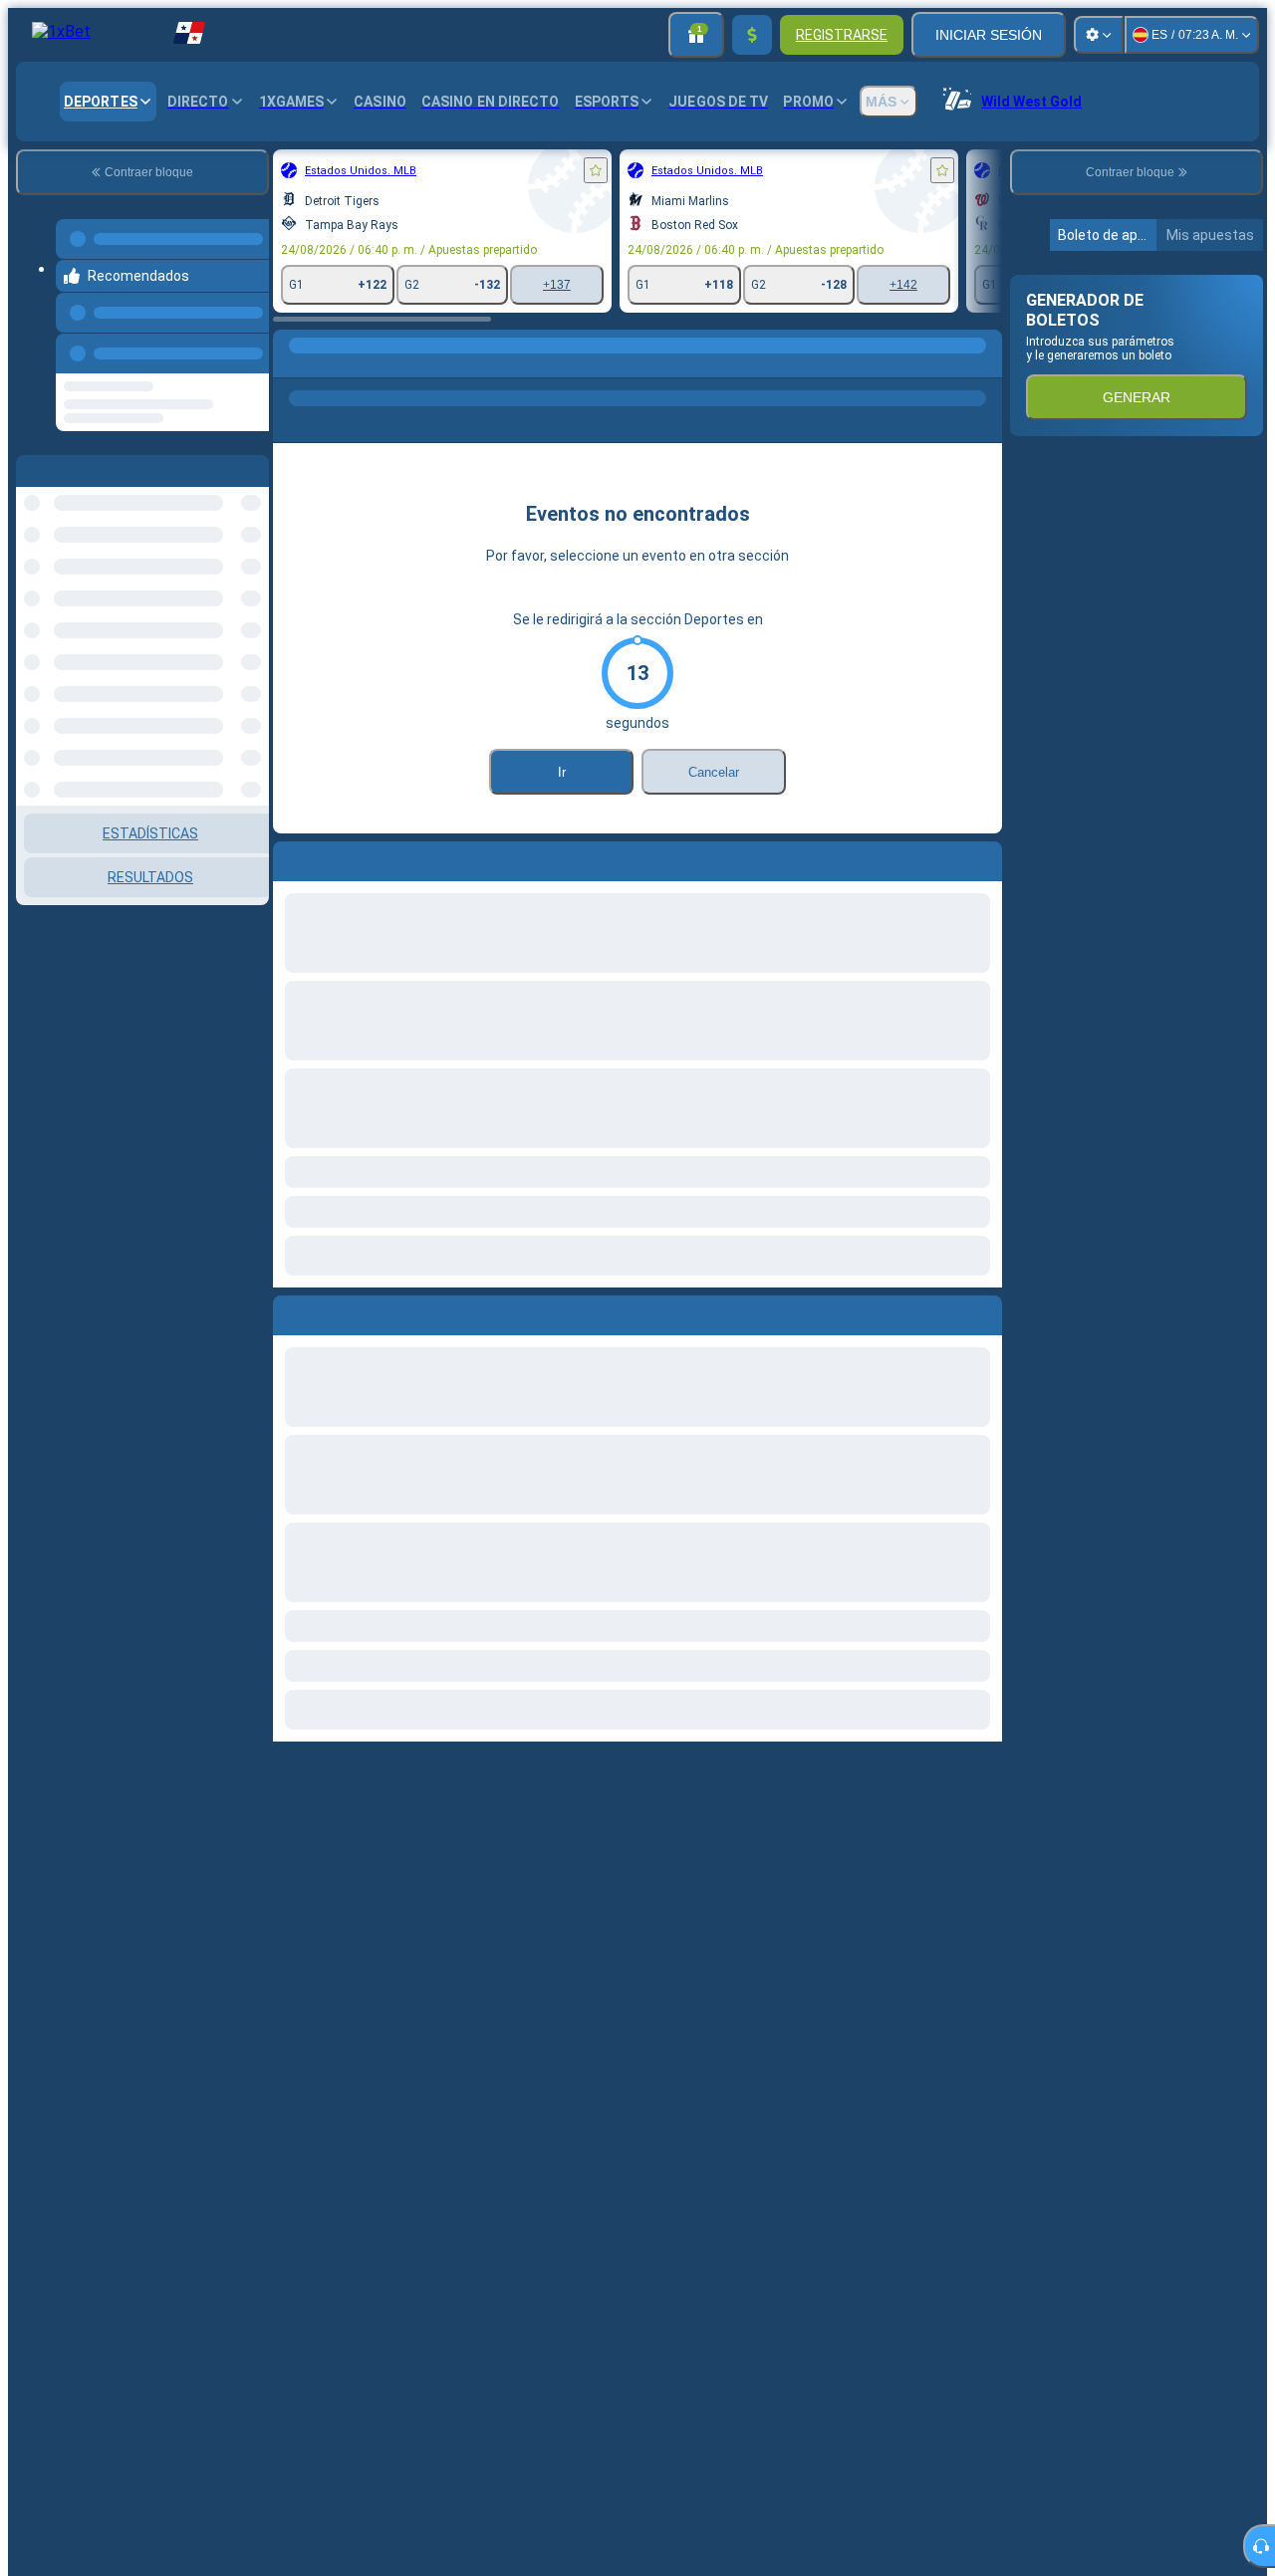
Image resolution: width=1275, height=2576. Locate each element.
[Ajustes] (1099, 35)
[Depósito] (752, 35)
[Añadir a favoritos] (379, 170)
